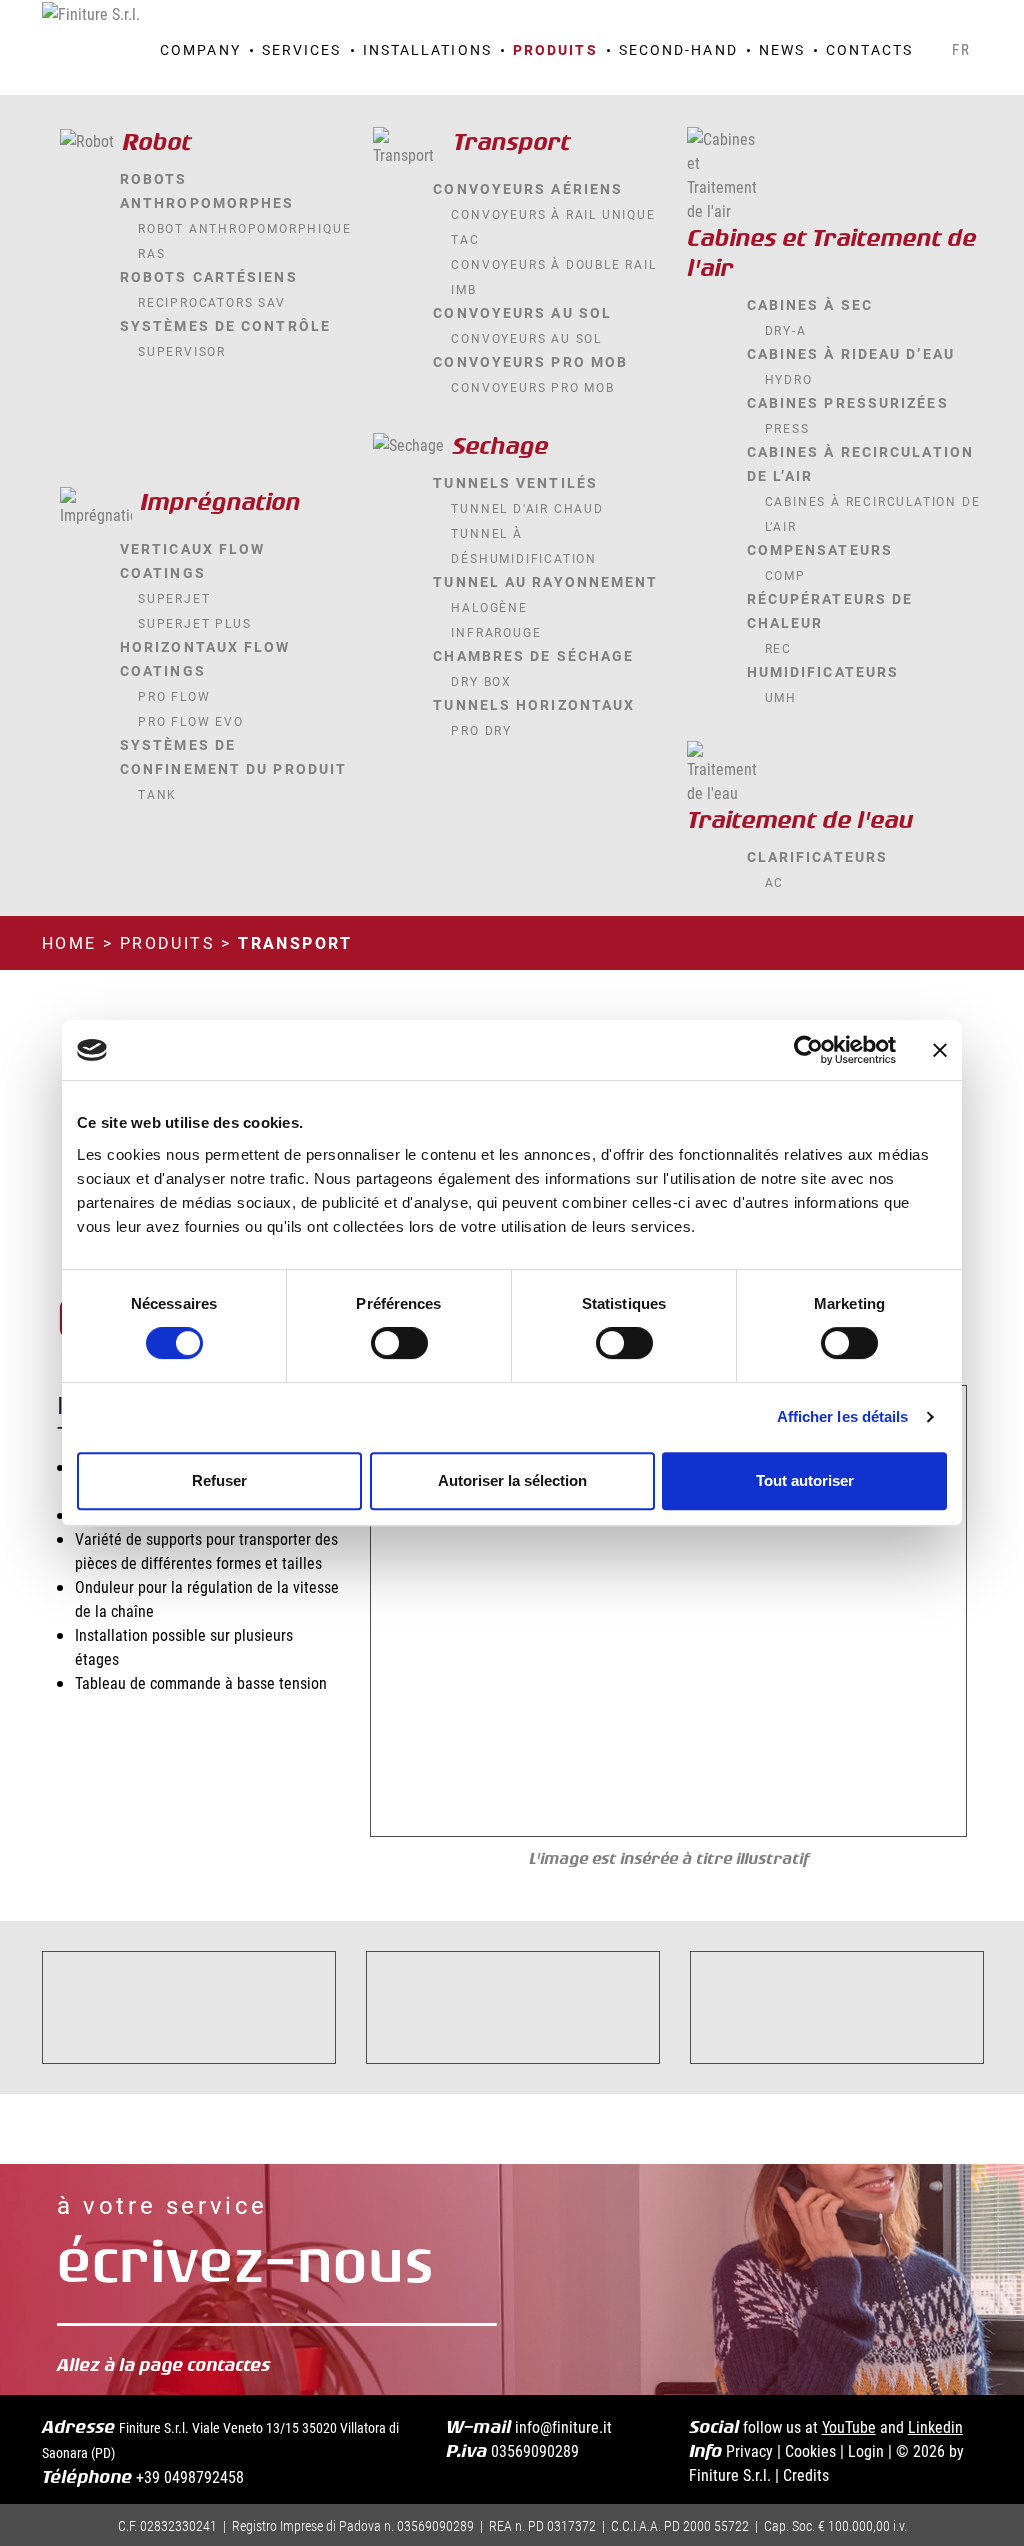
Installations (427, 49)
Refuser (219, 1480)
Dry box (481, 681)
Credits (806, 2474)
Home (69, 942)
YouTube (849, 2426)
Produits (555, 49)
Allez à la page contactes (167, 2365)
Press (787, 428)
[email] (912, 21)
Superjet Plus (194, 623)
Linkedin (935, 2426)
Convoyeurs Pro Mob (532, 387)
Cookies (810, 2450)
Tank (157, 794)
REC (778, 648)
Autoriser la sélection (512, 1480)
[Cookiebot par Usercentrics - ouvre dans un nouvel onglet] (808, 1050)
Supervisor (182, 351)
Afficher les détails (843, 1416)
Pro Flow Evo (191, 721)
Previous (408, 1611)
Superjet (174, 598)
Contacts (869, 49)
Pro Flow (174, 696)
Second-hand (678, 49)
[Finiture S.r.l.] (91, 11)
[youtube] (938, 21)
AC (775, 882)
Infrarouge (496, 632)
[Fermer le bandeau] (940, 1050)
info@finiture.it (563, 2426)
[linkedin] (964, 21)
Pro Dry (481, 730)
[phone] (886, 21)
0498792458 (204, 2476)
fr (962, 49)
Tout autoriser (805, 1480)
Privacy (749, 2450)
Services (302, 49)
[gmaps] (860, 21)
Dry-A (786, 330)
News (782, 49)
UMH (781, 697)
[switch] (399, 1343)
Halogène (489, 607)
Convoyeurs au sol (526, 338)
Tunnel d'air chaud (527, 508)
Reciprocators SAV (212, 302)
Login (866, 2450)
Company (200, 49)
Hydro (789, 379)
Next (929, 1611)
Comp (785, 575)
